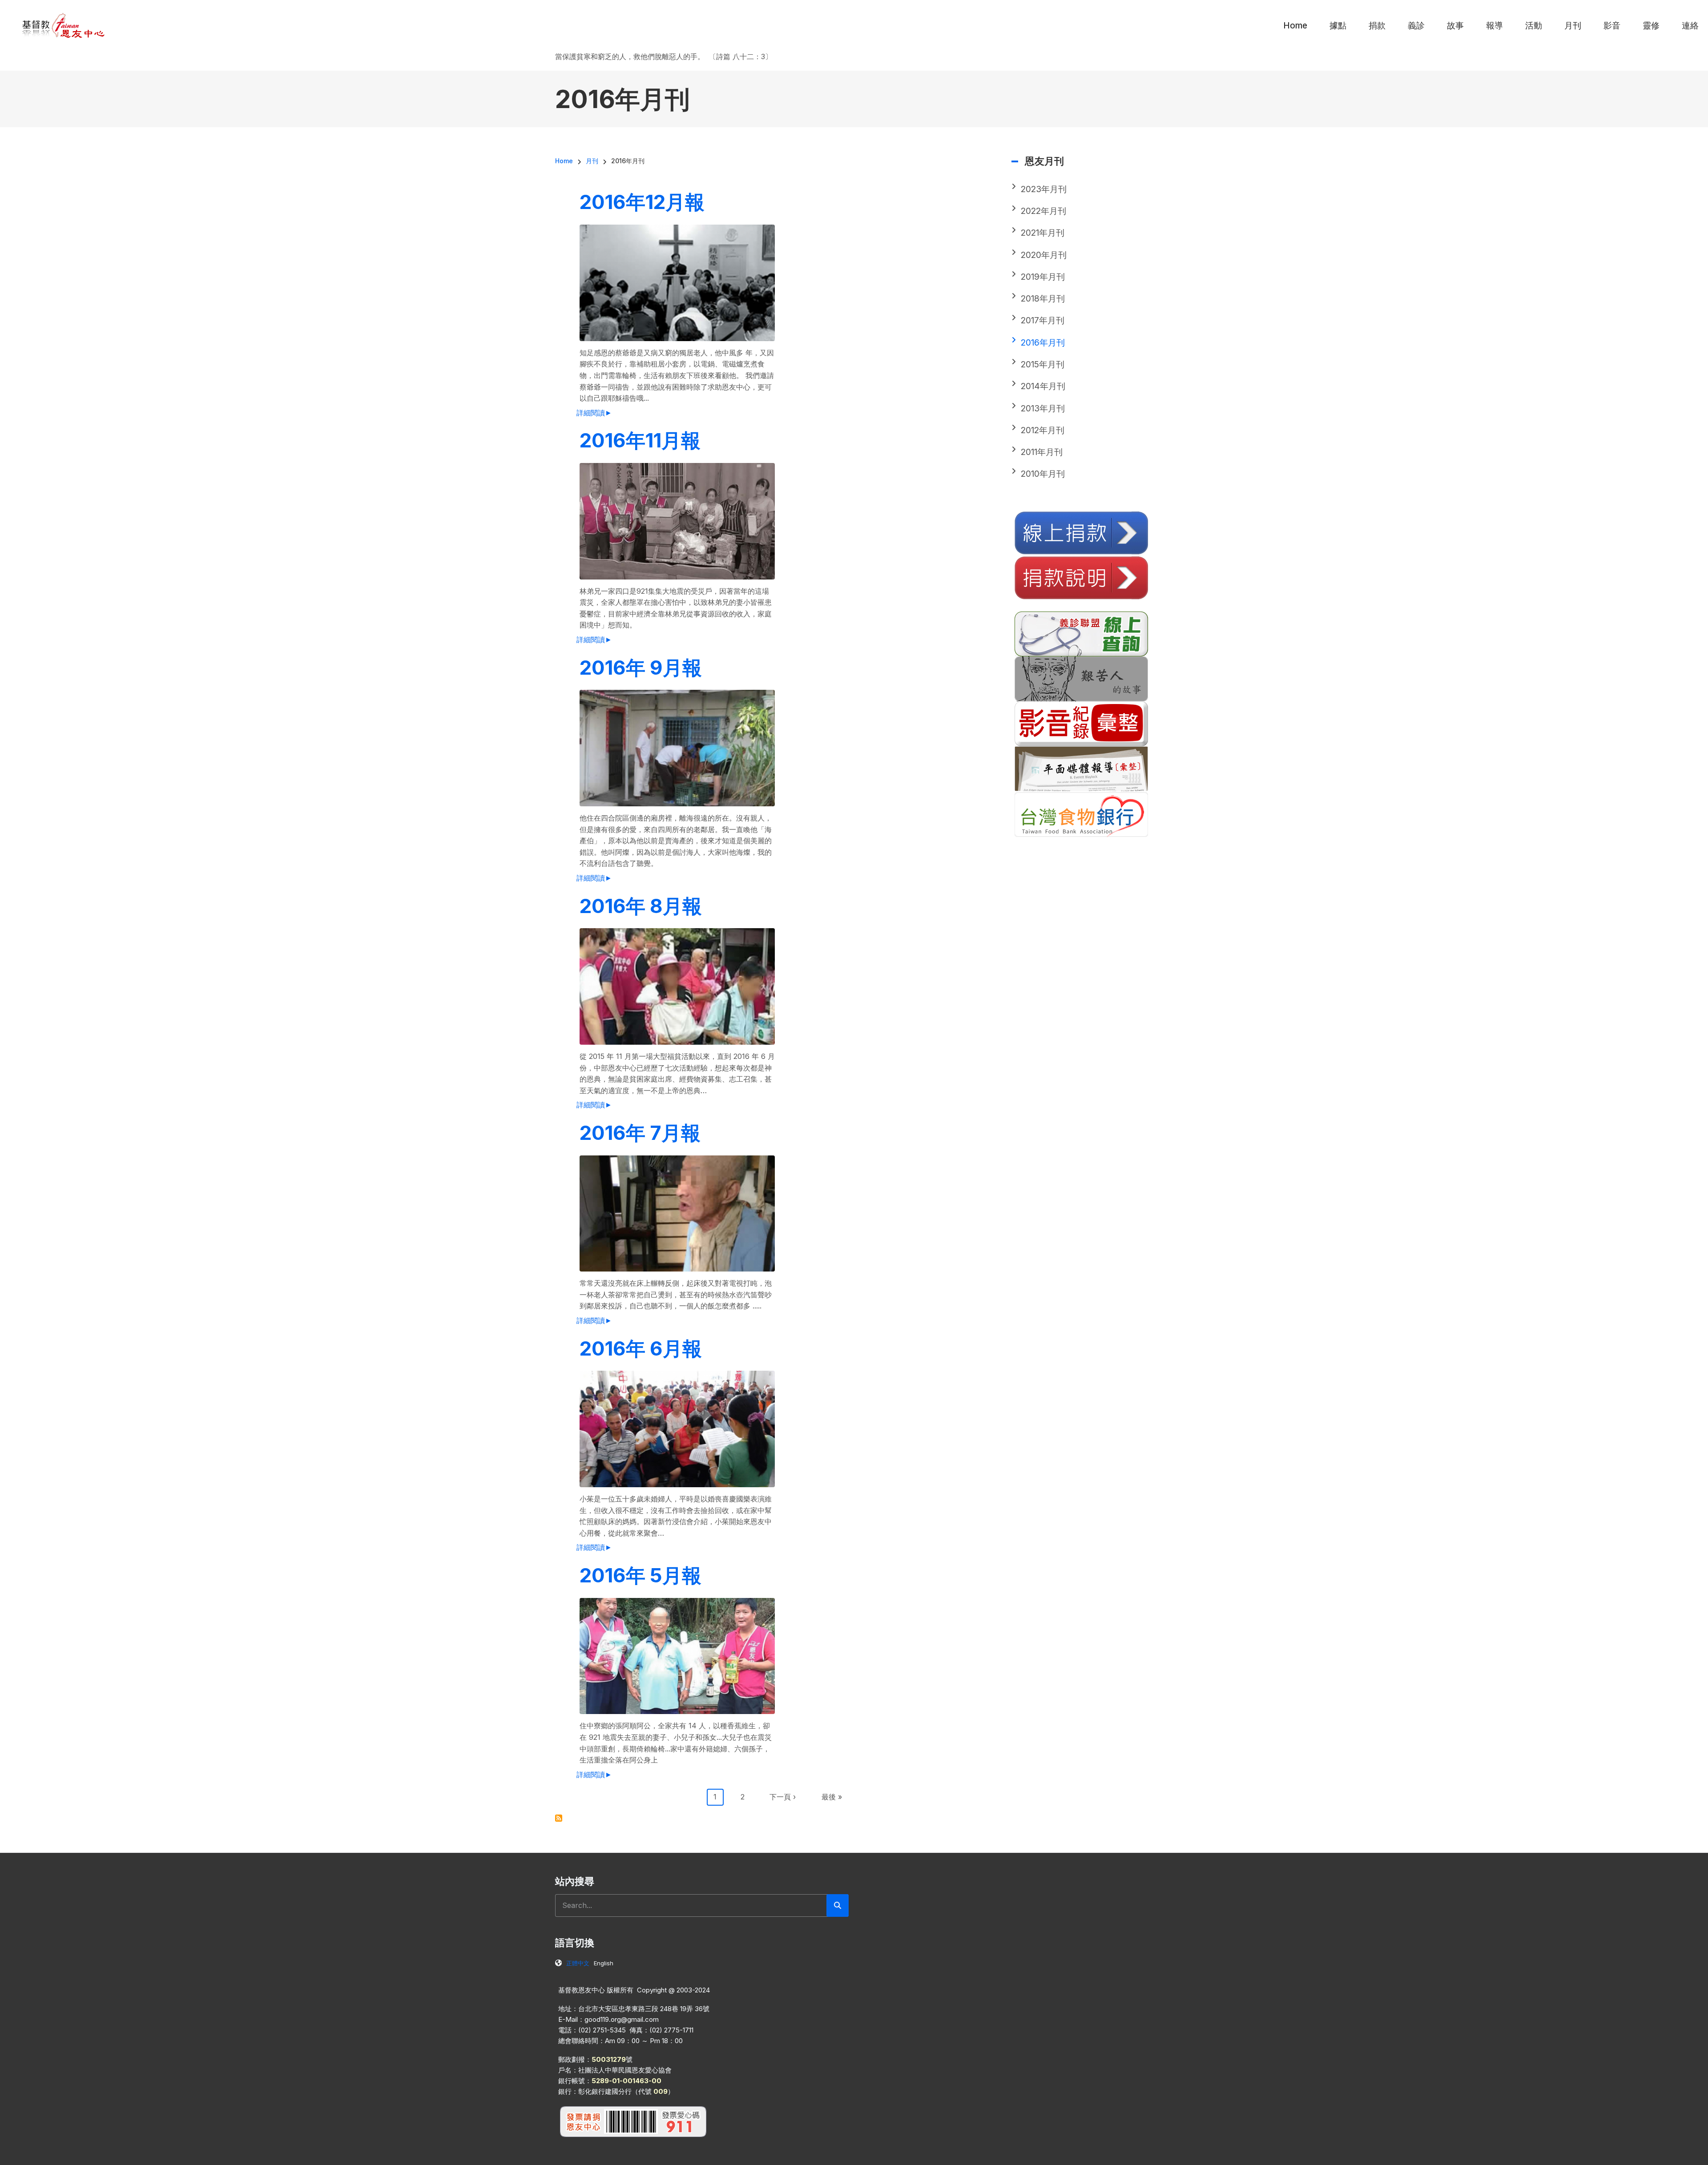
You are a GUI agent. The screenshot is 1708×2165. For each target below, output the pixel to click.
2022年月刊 (1043, 211)
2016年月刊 (1043, 343)
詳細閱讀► (594, 413)
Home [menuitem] (1295, 26)
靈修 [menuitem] (1651, 26)
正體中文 (578, 1963)
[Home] (64, 25)
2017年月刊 (1043, 320)
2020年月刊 (1044, 255)
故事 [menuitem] (1455, 26)
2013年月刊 (1043, 408)
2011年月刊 (1042, 452)
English (604, 1963)
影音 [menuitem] (1612, 26)
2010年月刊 (1043, 474)
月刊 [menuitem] (1573, 26)
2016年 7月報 (640, 1133)
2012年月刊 (1043, 430)
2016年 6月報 (641, 1348)
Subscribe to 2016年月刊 (559, 1818)
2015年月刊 (1043, 364)
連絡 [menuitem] (1690, 26)
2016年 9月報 (641, 668)
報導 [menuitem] (1494, 26)
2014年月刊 (1043, 386)
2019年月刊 (1043, 277)
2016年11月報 (640, 440)
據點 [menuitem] (1338, 26)
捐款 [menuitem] (1377, 26)
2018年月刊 (1043, 299)
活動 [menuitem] (1534, 26)
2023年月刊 (1044, 189)
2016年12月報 (642, 202)
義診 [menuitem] (1416, 26)
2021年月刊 (1043, 233)
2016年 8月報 (641, 906)
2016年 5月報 (640, 1575)
